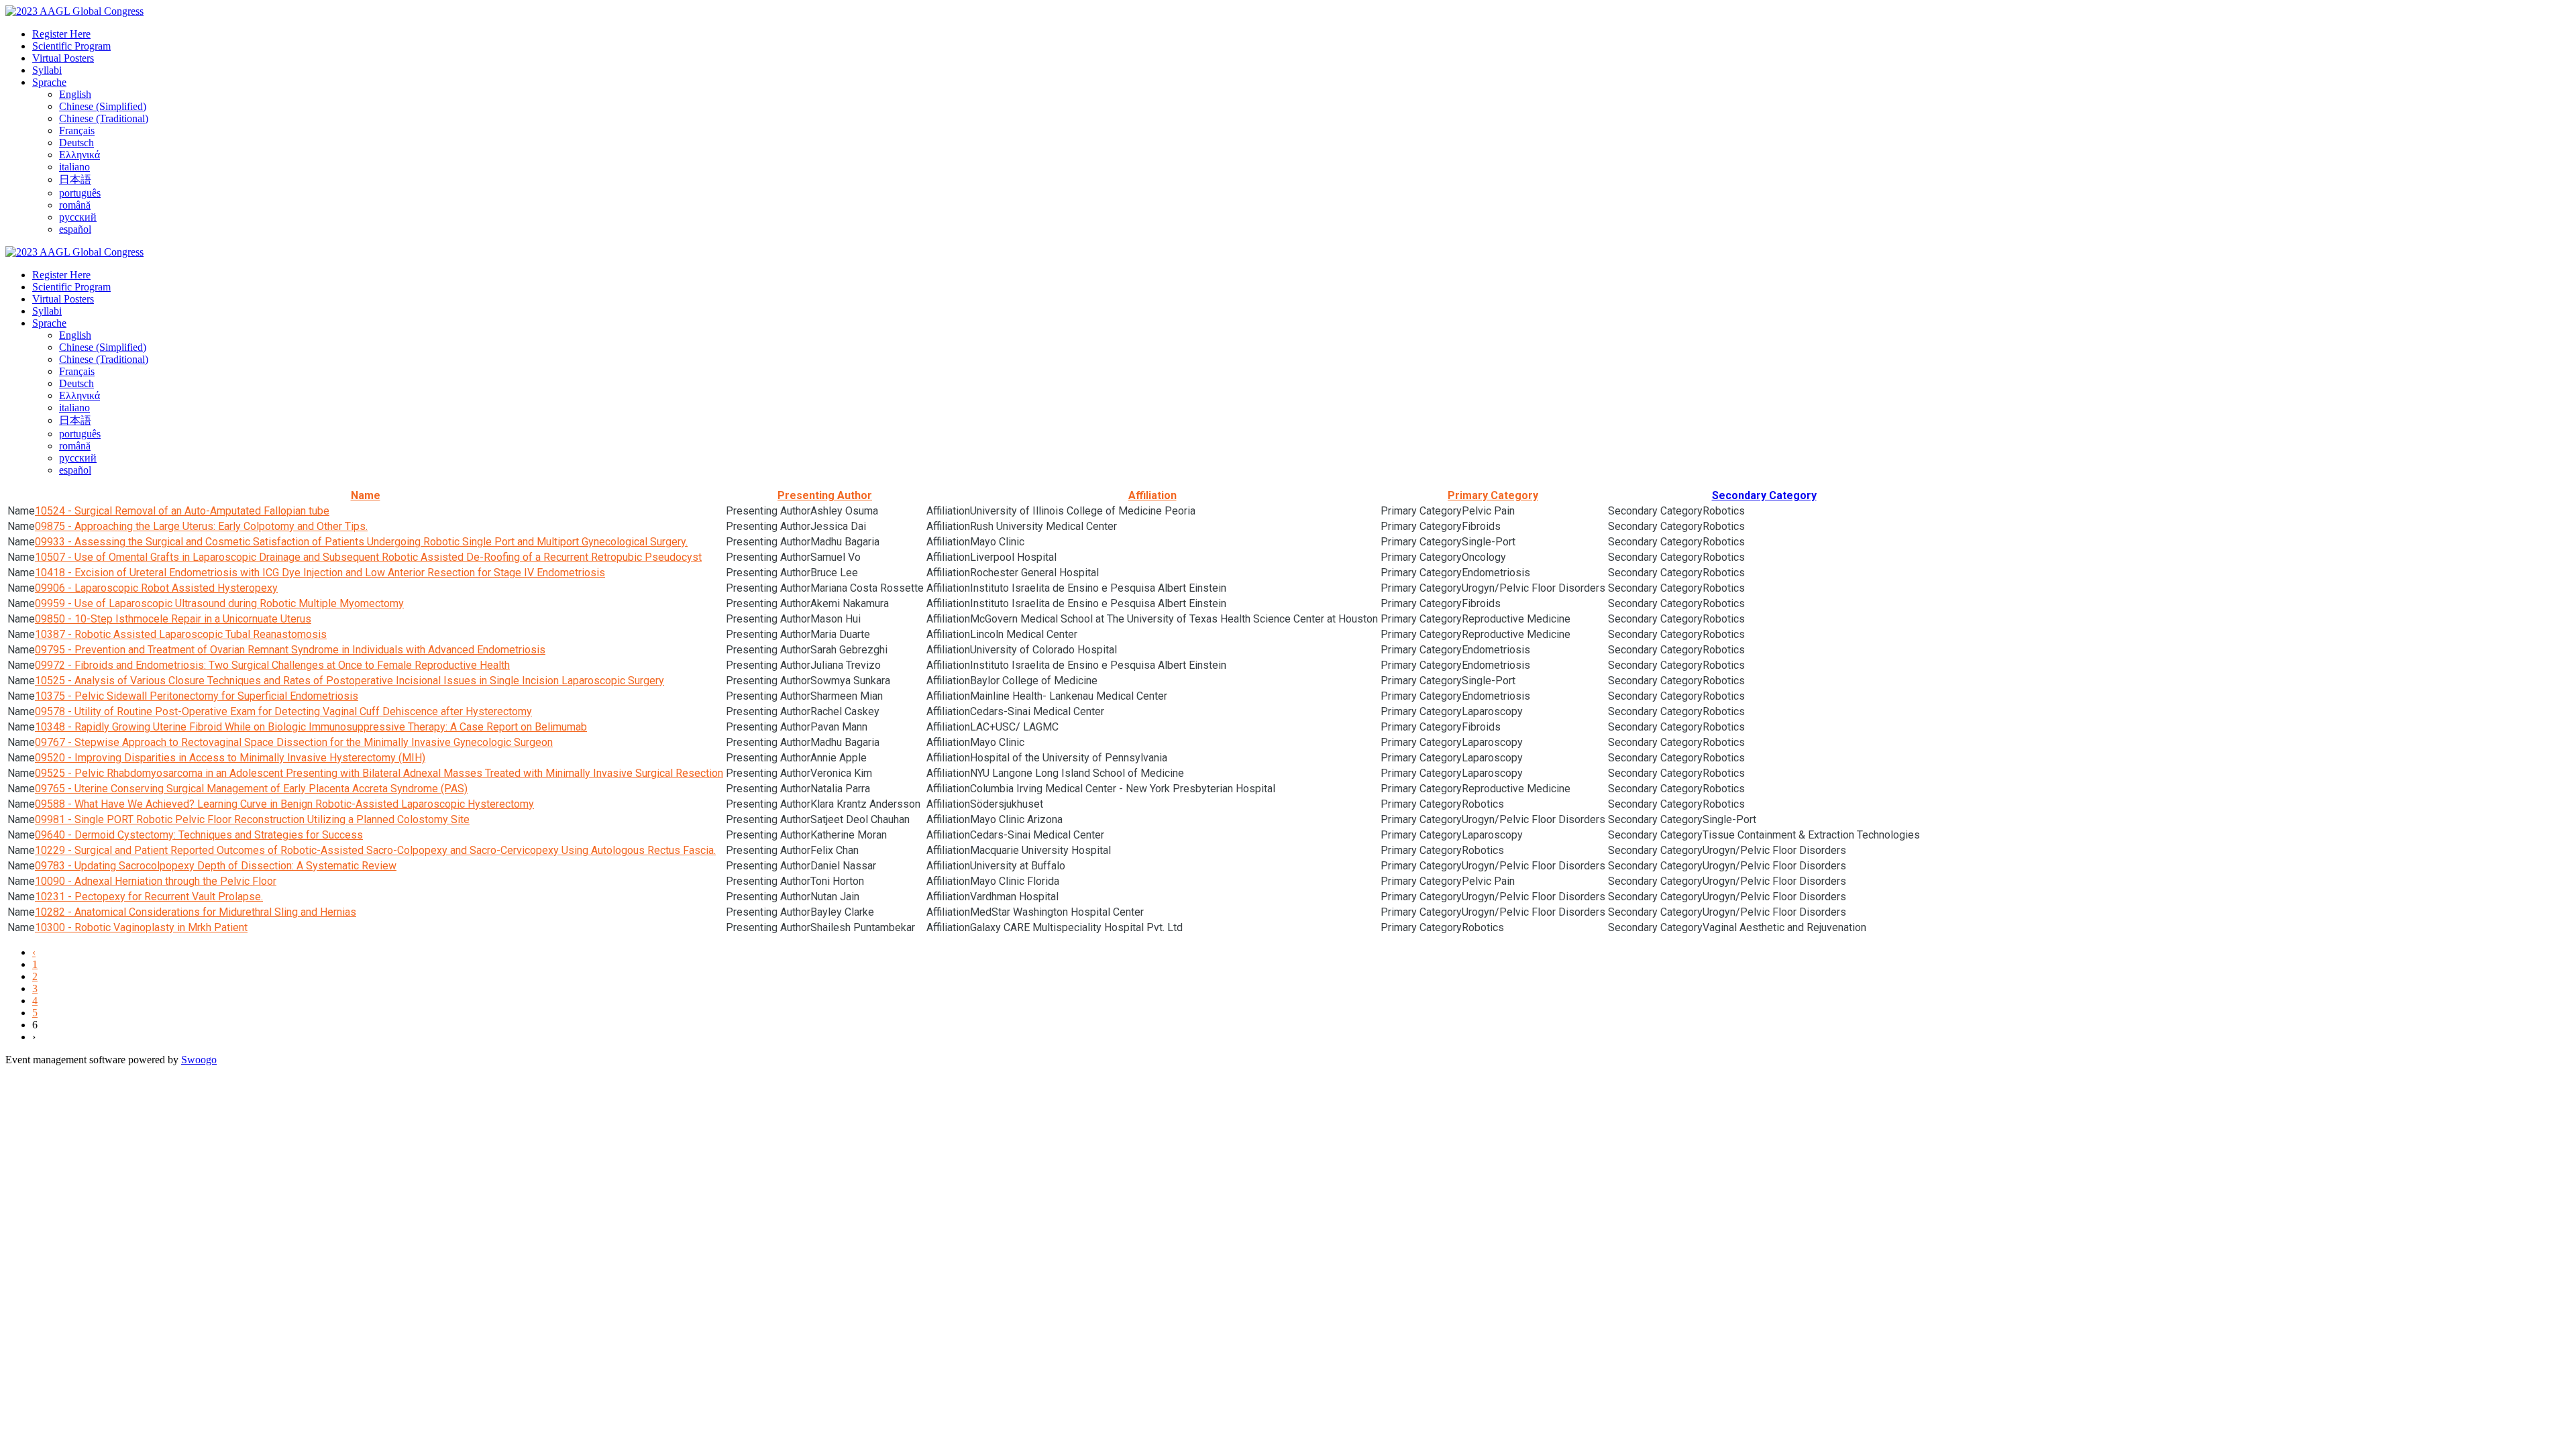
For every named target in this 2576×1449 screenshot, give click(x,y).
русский (78, 217)
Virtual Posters (63, 58)
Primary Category (1493, 495)
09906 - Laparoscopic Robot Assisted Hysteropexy (156, 588)
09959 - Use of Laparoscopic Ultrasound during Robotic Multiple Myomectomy (219, 603)
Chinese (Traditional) (104, 118)
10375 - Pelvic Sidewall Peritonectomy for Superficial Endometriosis (197, 696)
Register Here (61, 34)
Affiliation (1152, 495)
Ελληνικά (79, 155)
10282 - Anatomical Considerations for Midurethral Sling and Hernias (196, 912)
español (75, 229)
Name (366, 495)
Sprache (49, 82)
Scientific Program (71, 46)
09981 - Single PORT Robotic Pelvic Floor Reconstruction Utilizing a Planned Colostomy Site (252, 819)
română (75, 205)
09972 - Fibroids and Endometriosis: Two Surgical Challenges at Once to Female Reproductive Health (272, 665)
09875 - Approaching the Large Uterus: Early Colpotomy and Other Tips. (201, 526)
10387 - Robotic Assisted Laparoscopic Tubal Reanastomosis (181, 634)
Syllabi (47, 70)
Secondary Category (1764, 495)
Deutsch (76, 143)
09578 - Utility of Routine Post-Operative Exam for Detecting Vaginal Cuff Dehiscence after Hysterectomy (283, 711)
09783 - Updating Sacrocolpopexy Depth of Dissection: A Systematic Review (216, 866)
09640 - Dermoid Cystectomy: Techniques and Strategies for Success (199, 835)
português (80, 193)
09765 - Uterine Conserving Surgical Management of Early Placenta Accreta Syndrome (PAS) (251, 789)
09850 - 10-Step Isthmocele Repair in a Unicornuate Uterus (173, 619)
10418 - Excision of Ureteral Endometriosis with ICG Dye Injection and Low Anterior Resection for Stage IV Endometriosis (320, 573)
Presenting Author (825, 495)
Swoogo (199, 1060)
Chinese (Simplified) (103, 106)
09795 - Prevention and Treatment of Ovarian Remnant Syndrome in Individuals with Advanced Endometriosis (290, 650)
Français (77, 130)
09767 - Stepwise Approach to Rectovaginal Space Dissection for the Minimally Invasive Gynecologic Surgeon (294, 742)
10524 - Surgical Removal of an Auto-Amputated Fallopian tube (182, 511)
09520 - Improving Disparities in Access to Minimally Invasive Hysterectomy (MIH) (230, 758)
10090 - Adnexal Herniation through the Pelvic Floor (156, 881)
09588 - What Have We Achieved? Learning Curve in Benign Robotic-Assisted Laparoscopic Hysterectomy (284, 804)
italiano (74, 167)
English (75, 94)
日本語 (75, 179)
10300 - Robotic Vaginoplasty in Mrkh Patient (141, 927)
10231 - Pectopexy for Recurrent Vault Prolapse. (149, 897)
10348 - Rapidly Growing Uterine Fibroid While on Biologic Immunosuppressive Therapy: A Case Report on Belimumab (311, 727)
